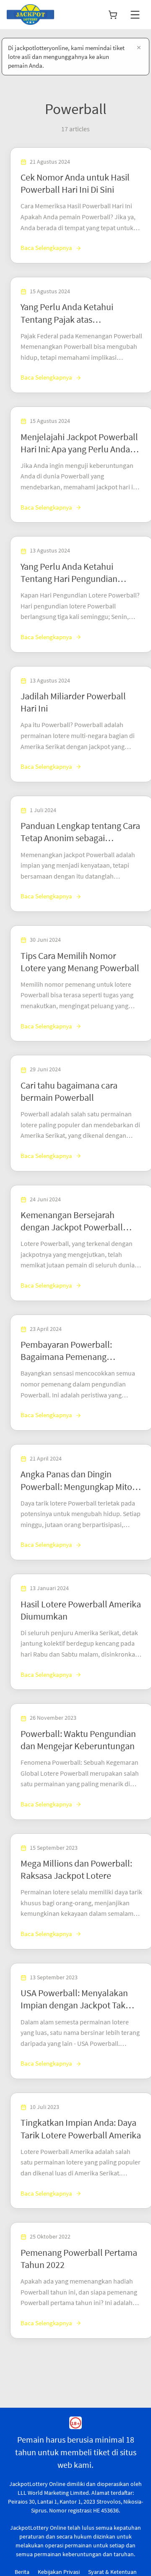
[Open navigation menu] (135, 15)
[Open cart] (113, 15)
